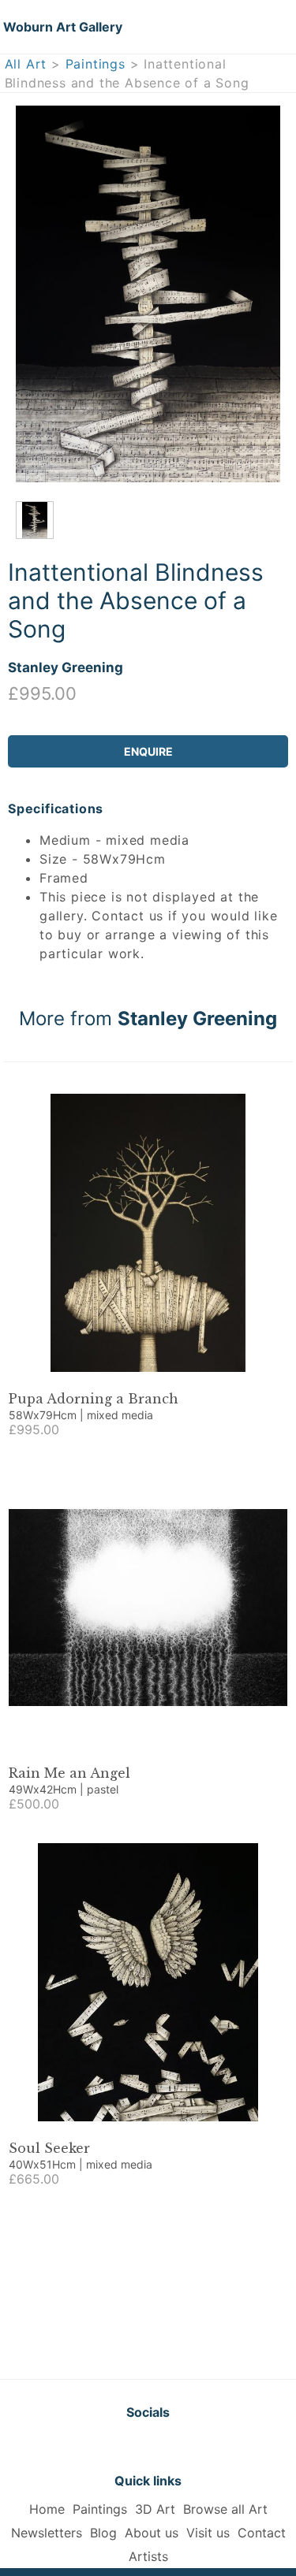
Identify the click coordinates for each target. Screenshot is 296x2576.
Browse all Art (225, 2509)
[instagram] (188, 2446)
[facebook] (148, 2446)
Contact (262, 2533)
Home (47, 2509)
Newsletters (47, 2533)
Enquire (148, 751)
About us (152, 2533)
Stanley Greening (66, 667)
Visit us (208, 2533)
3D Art (155, 2509)
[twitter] (109, 2446)
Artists (148, 2556)
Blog (103, 2533)
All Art (26, 64)
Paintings (96, 64)
